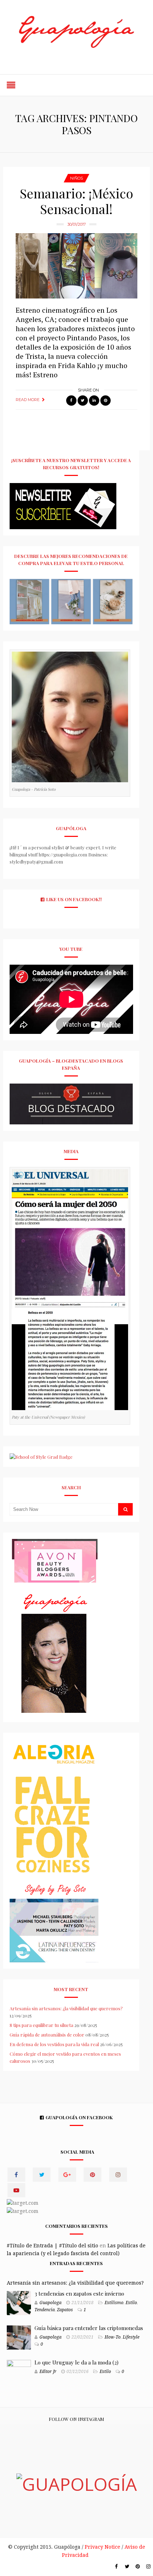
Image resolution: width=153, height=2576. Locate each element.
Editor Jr (48, 2372)
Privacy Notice (102, 2547)
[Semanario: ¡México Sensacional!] (77, 266)
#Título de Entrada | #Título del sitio (52, 2246)
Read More (28, 400)
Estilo (131, 2303)
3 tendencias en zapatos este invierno (79, 2293)
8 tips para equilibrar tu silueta (41, 2025)
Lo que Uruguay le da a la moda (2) (76, 2362)
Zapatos (65, 2310)
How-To (113, 2337)
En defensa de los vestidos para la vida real (54, 2044)
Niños (76, 178)
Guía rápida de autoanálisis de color (47, 2035)
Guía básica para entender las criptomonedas (89, 2328)
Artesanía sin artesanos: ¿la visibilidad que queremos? (66, 2008)
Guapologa (51, 2303)
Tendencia (45, 2310)
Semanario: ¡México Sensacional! (76, 201)
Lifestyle (131, 2337)
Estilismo (114, 2303)
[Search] (126, 1509)
